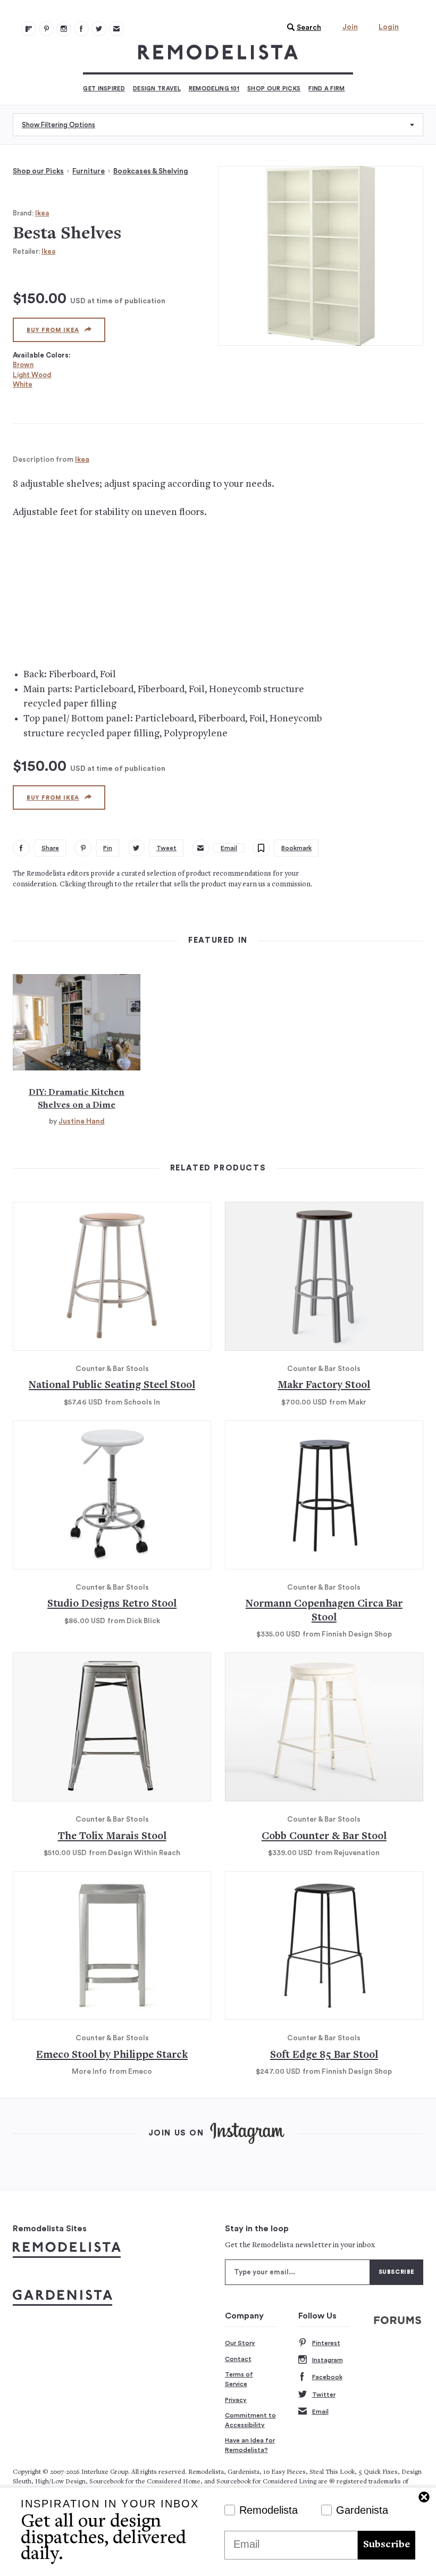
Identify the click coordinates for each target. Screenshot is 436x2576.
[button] (301, 28)
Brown (23, 365)
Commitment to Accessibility (250, 2420)
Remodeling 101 (214, 89)
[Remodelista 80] (46, 29)
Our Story (240, 2343)
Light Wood (32, 375)
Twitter (324, 2395)
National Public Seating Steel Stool (112, 1386)
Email (320, 2412)
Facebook (327, 2377)
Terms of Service (239, 2379)
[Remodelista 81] (64, 29)
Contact (238, 2359)
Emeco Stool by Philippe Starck (112, 2055)
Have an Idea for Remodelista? (250, 2445)
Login (389, 27)
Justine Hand (82, 1121)
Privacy (236, 2400)
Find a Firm (326, 89)
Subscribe (387, 2545)
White (23, 384)
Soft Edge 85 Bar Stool (324, 2055)
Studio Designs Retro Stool (112, 1604)
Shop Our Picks (274, 89)
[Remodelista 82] (81, 29)
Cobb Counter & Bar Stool (324, 1837)
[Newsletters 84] (116, 29)
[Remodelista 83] (99, 29)
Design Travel (157, 89)
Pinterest (326, 2343)
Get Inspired (104, 89)
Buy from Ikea (53, 330)
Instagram (328, 2360)
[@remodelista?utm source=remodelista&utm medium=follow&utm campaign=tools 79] (29, 29)
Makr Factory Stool (324, 1386)
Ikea (42, 213)
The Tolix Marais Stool (112, 1837)
